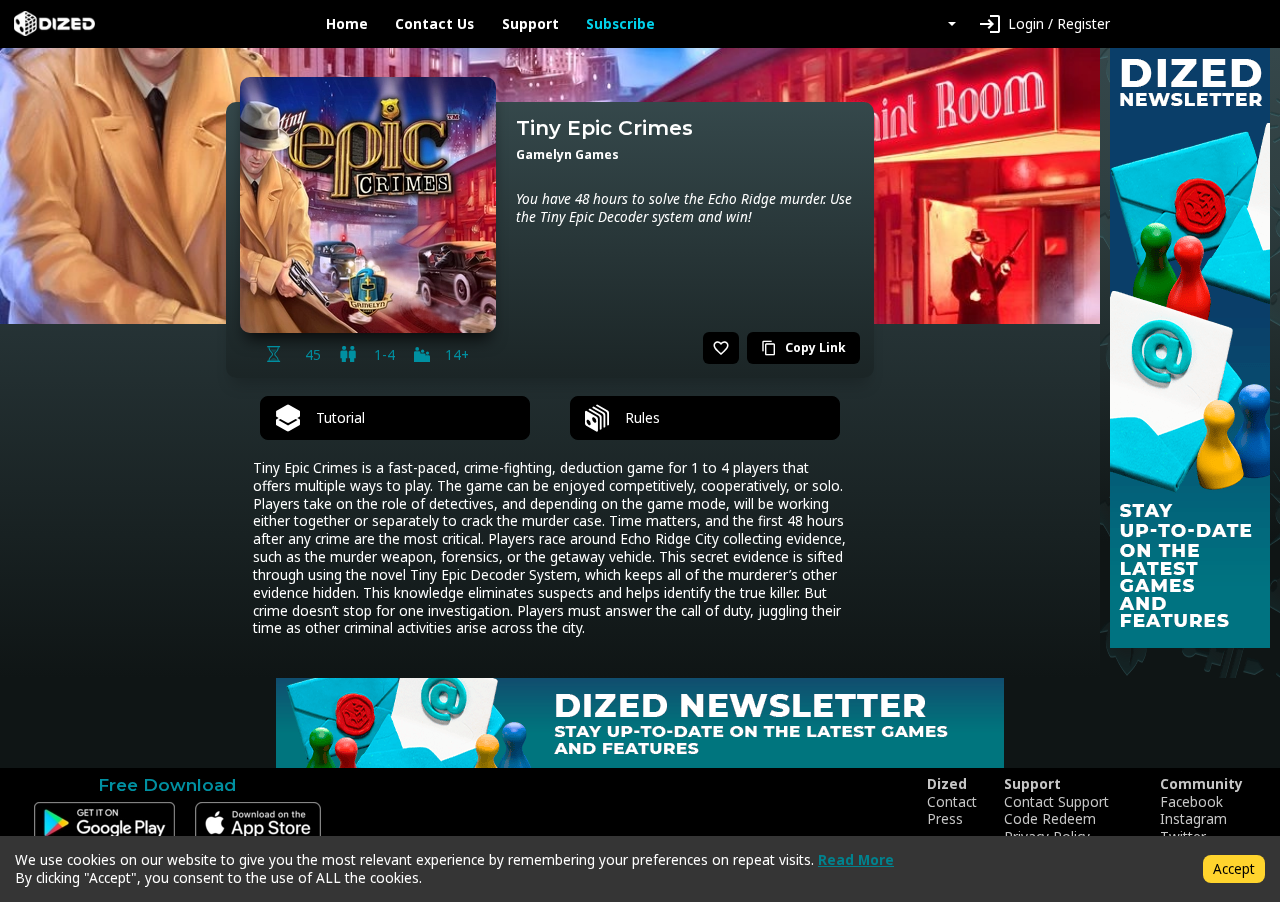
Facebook (1191, 802)
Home (347, 24)
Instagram (1193, 819)
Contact (952, 802)
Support (530, 24)
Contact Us (434, 24)
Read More (856, 859)
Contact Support (1056, 802)
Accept (1234, 868)
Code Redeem (1050, 819)
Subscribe (620, 24)
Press (945, 819)
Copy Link (803, 347)
